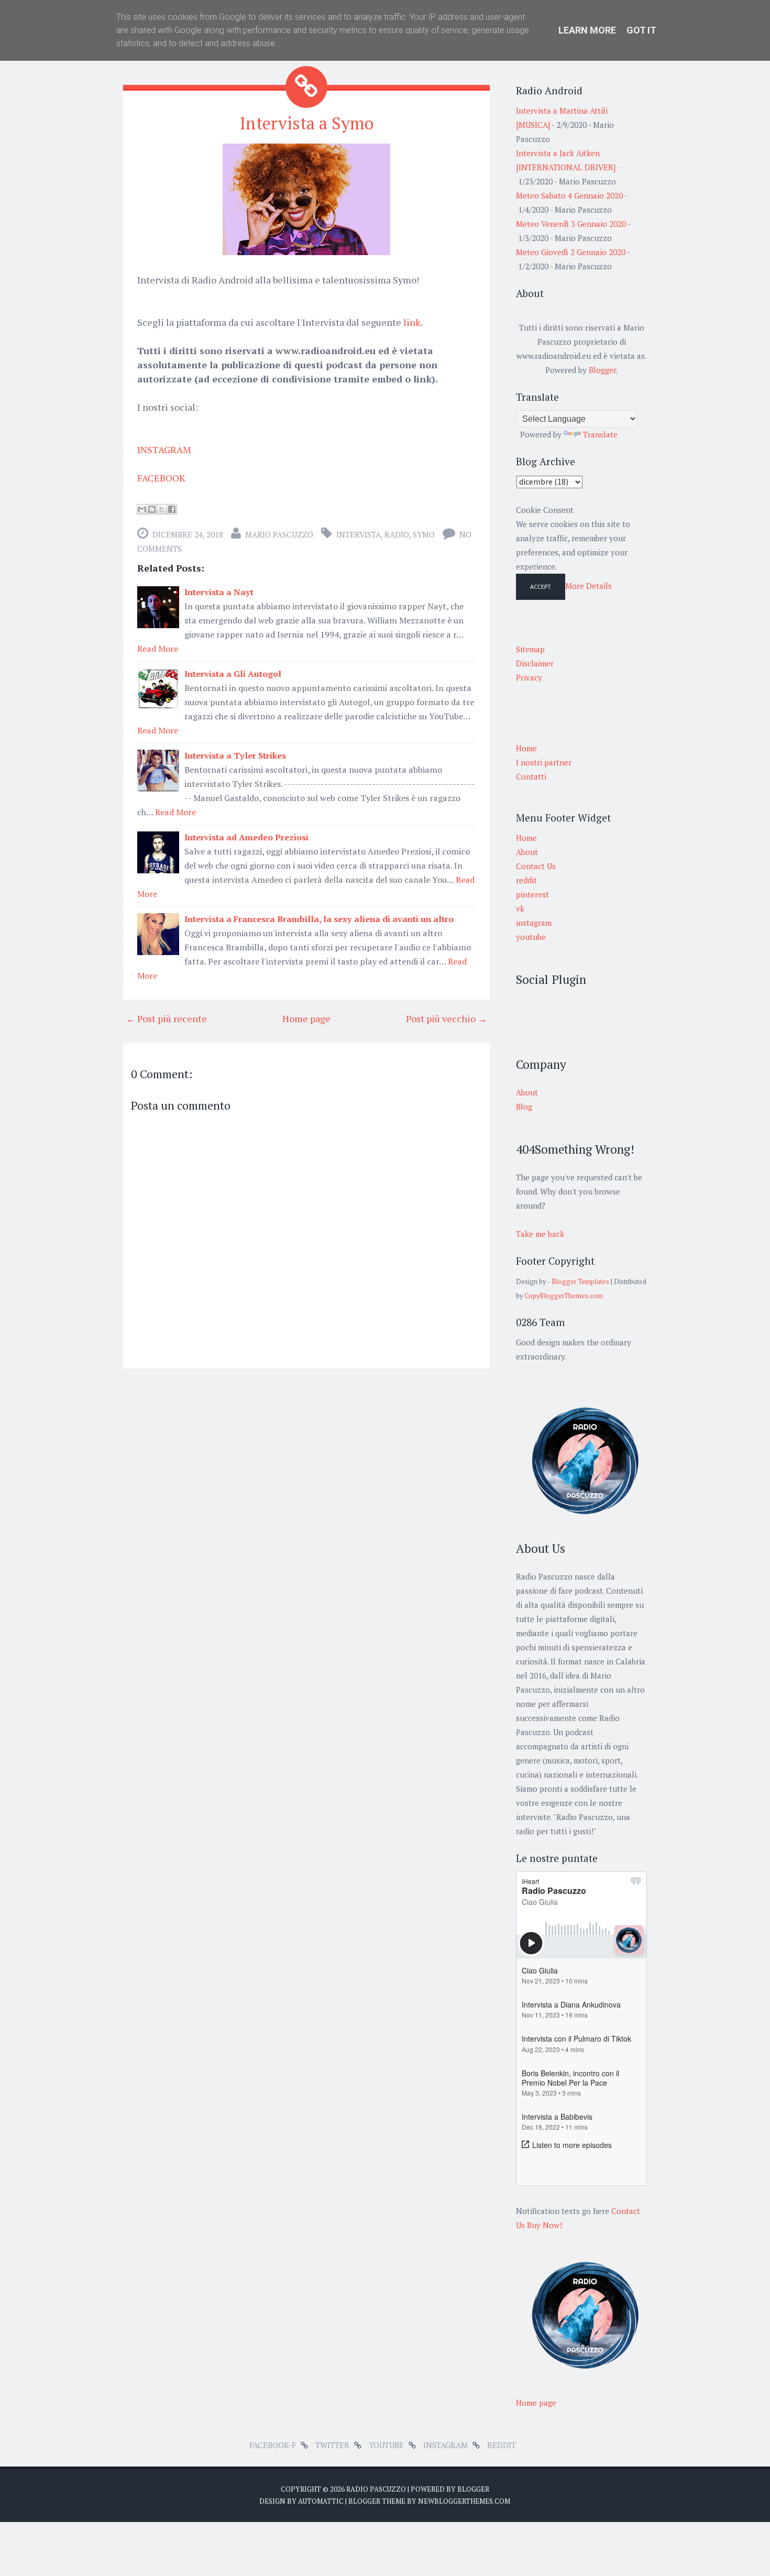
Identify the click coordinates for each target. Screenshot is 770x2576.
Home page (306, 1018)
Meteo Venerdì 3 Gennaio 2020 (571, 224)
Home (526, 838)
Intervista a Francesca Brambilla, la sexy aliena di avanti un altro (319, 919)
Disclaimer (535, 663)
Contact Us (536, 866)
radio (397, 534)
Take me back (540, 1234)
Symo (424, 534)
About (527, 852)
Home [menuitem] (526, 748)
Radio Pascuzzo (376, 2489)
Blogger (602, 370)
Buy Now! (544, 2225)
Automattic (321, 2501)
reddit (526, 880)
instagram (534, 923)
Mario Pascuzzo (279, 534)
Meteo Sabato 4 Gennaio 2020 (569, 195)
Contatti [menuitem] (531, 776)
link (412, 322)
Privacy (529, 677)
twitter (332, 2445)
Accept (541, 587)
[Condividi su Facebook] (172, 509)
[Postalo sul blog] (152, 509)
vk (520, 908)
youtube (531, 937)
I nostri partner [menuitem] (544, 762)
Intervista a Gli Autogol (233, 674)
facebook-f (273, 2445)
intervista (359, 534)
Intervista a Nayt (219, 592)
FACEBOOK (161, 478)
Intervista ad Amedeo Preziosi (246, 837)
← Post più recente (166, 1018)
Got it (641, 30)
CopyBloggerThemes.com (564, 1296)
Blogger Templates (580, 1282)
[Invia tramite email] (142, 509)
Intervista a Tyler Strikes (235, 755)
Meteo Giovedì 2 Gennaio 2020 (571, 252)
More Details (588, 586)
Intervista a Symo (306, 123)
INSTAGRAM (164, 450)
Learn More (587, 30)
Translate (600, 434)
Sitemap (530, 649)
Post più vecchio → (447, 1018)
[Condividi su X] (162, 509)
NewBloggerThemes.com (464, 2501)
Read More (158, 649)
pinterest (532, 894)
